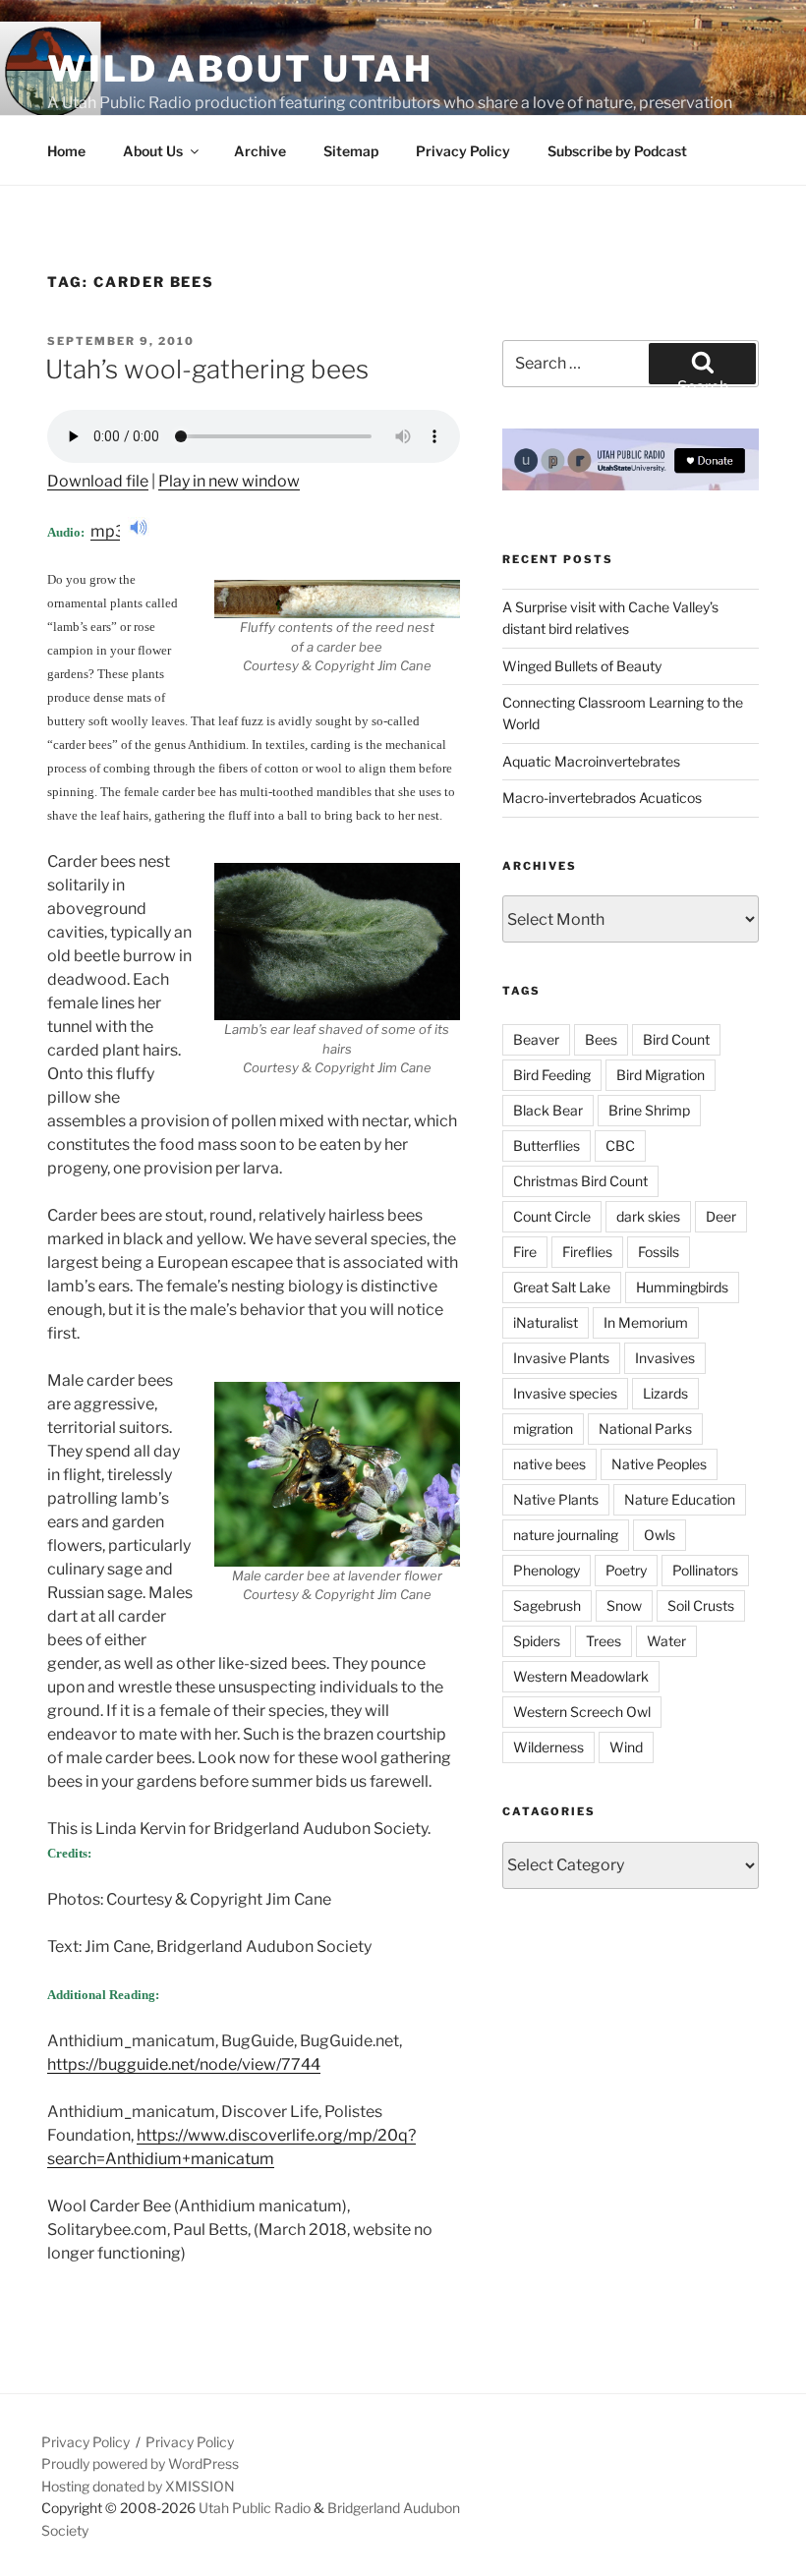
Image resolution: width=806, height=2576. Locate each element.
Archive (260, 151)
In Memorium (646, 1322)
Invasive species (565, 1393)
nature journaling (566, 1535)
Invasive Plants (561, 1358)
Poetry (626, 1570)
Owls (660, 1535)
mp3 (109, 531)
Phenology (547, 1570)
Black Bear (548, 1110)
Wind (626, 1747)
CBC (620, 1145)
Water (666, 1641)
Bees (601, 1039)
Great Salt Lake (562, 1287)
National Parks (645, 1429)
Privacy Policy (463, 151)
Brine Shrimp (649, 1110)
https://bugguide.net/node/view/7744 (184, 2064)
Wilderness (548, 1747)
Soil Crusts (701, 1605)
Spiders (537, 1641)
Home (66, 151)
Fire (525, 1252)
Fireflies (587, 1252)
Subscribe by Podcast (617, 151)
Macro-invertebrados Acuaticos (602, 798)
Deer (721, 1216)
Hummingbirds (682, 1287)
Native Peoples (659, 1464)
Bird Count (676, 1039)
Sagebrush (547, 1605)
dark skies (648, 1216)
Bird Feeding (552, 1075)
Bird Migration (661, 1075)
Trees (604, 1641)
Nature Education (680, 1499)
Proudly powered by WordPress (140, 2463)
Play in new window (229, 481)
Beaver (536, 1039)
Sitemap (351, 151)
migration (543, 1429)
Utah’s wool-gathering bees (207, 369)
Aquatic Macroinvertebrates (591, 761)
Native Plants (556, 1499)
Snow (624, 1605)
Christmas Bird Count (580, 1181)
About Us (153, 151)
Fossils (659, 1252)
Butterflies (547, 1145)
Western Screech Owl (582, 1712)
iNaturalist (546, 1322)
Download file (98, 481)
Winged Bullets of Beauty (582, 666)
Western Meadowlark (581, 1676)
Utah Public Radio (255, 2508)
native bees (549, 1464)
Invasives (665, 1358)
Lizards (665, 1393)
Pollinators (705, 1570)
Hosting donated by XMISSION (138, 2486)
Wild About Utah (240, 69)
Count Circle (552, 1216)
